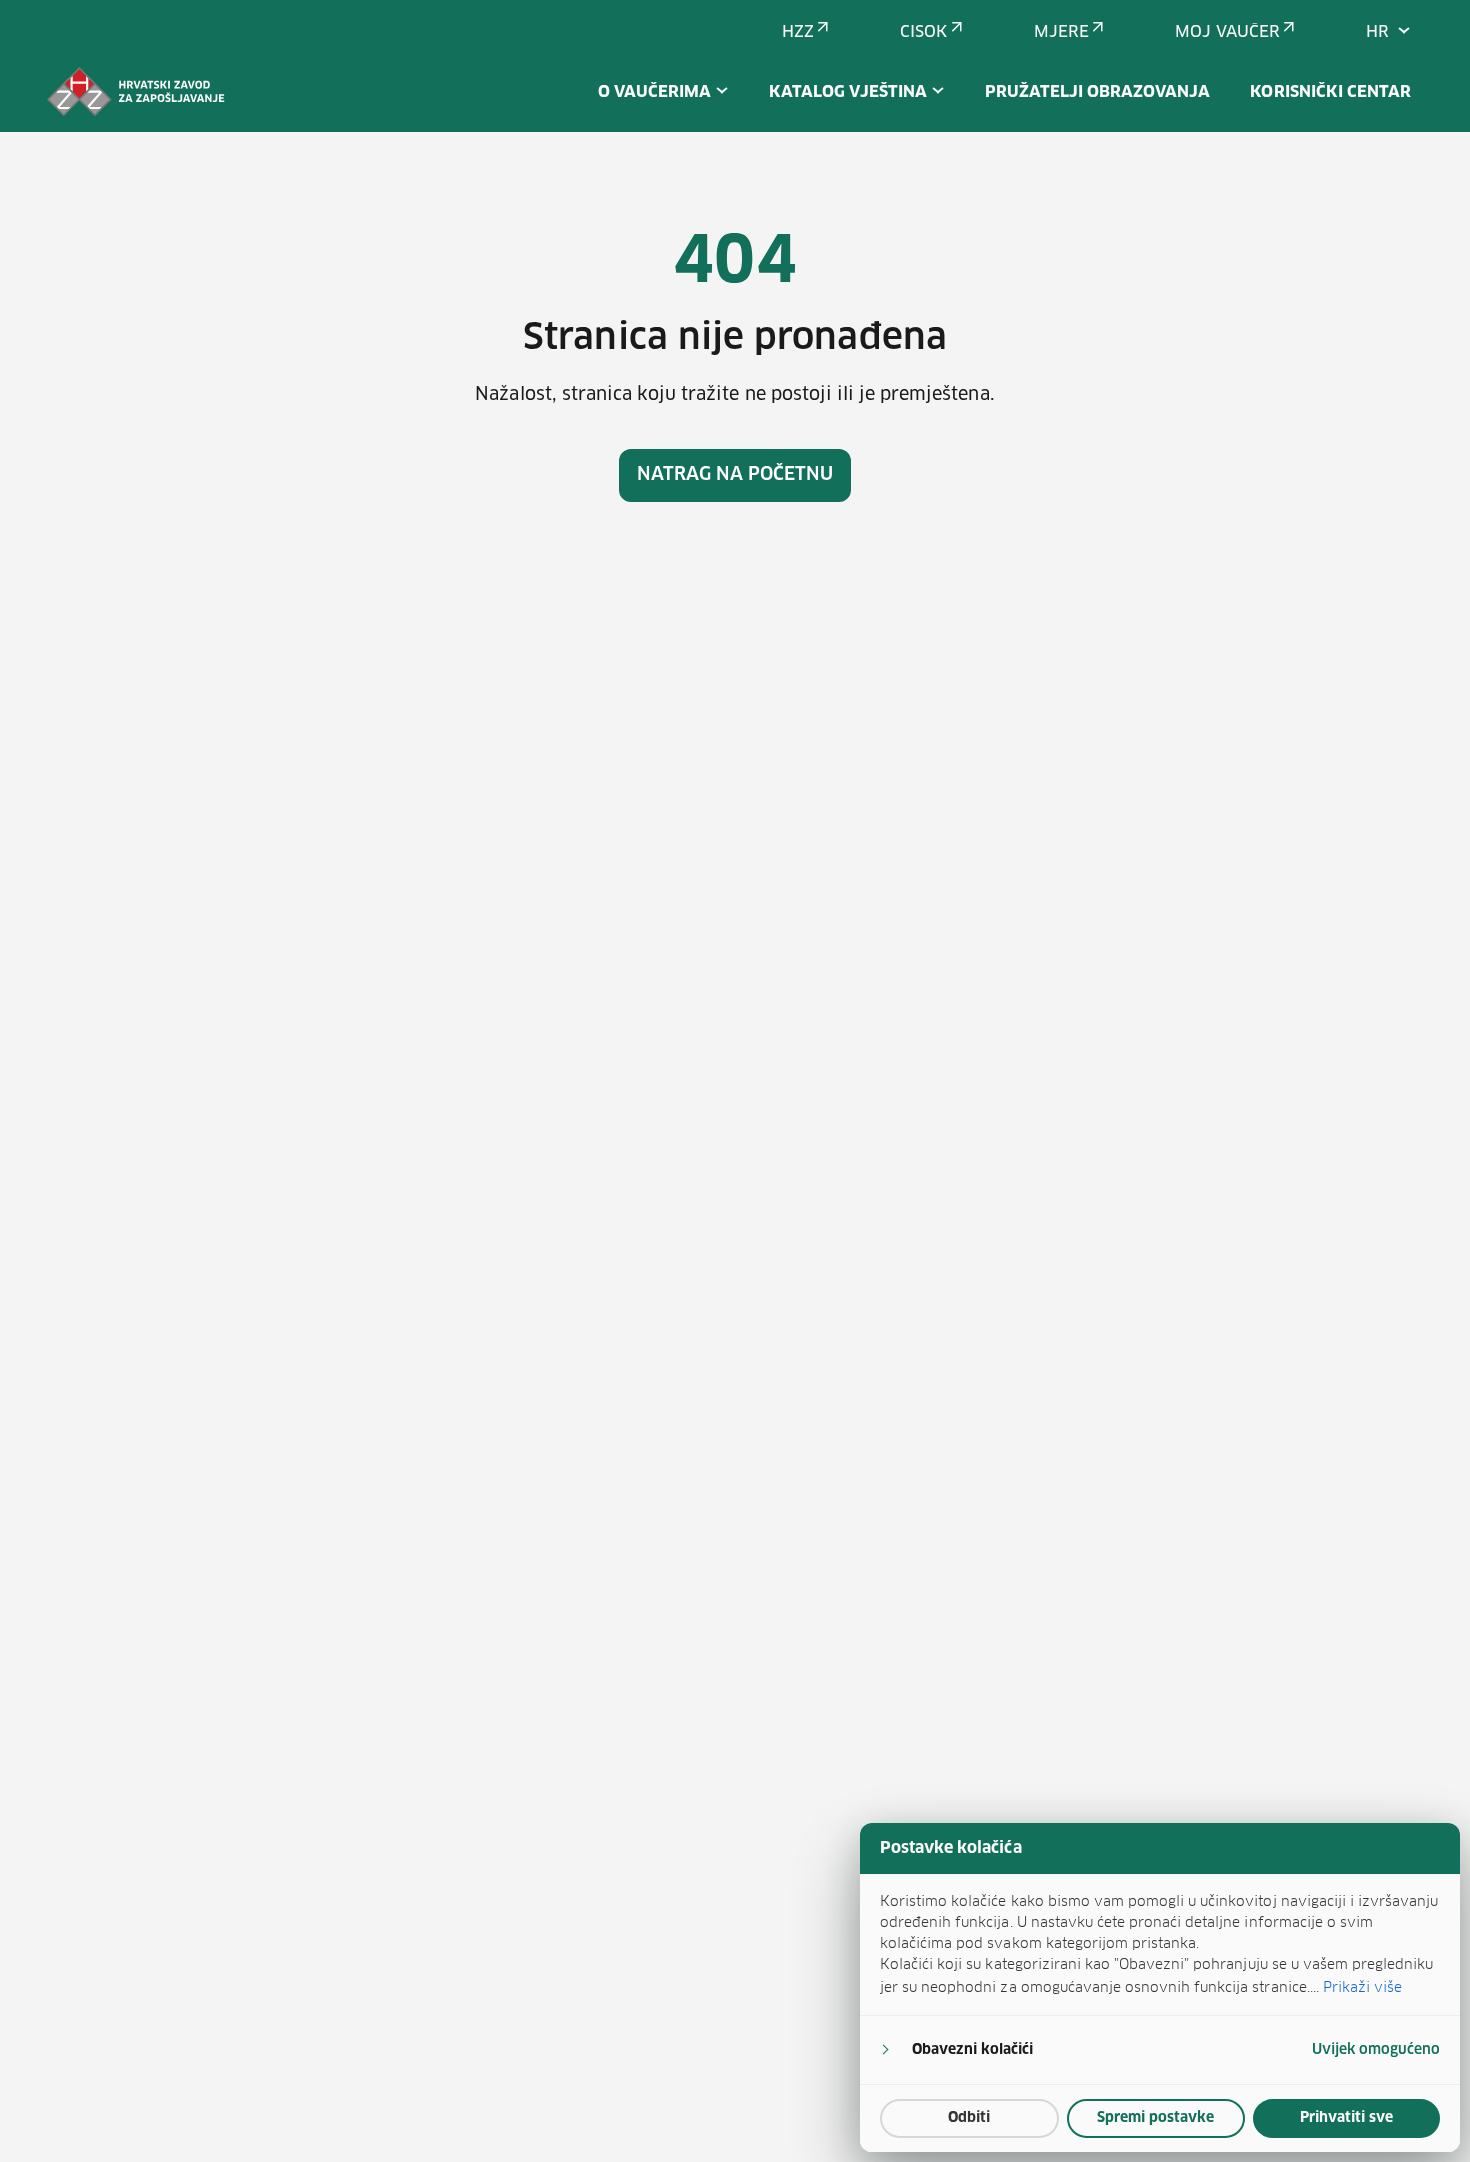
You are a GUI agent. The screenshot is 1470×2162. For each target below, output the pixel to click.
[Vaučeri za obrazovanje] (136, 92)
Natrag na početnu (735, 475)
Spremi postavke (1155, 2118)
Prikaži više (1362, 1987)
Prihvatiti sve (1346, 2118)
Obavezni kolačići (972, 2050)
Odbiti (969, 2118)
